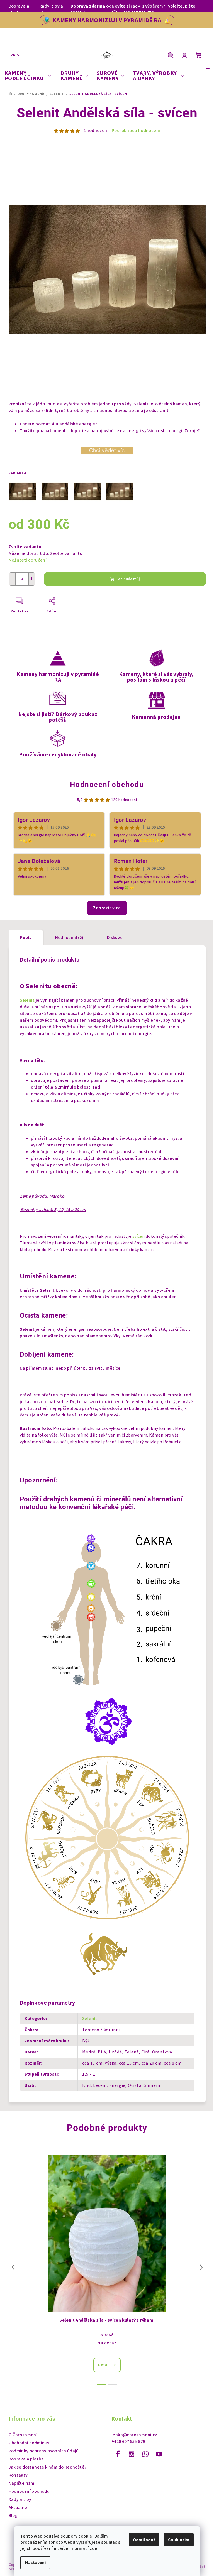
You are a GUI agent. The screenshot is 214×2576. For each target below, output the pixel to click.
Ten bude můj (128, 579)
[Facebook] (118, 2454)
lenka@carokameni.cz (134, 2435)
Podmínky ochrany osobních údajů (44, 2451)
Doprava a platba (19, 9)
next (201, 2267)
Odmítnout (144, 2540)
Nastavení (35, 2563)
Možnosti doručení (28, 560)
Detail (104, 2365)
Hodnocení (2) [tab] (69, 938)
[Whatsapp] (145, 2454)
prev (13, 2267)
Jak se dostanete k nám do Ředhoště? (48, 2467)
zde (93, 2548)
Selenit (28, 1000)
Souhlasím (179, 2540)
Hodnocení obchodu (107, 785)
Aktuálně (18, 2508)
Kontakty (18, 2475)
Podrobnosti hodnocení (136, 131)
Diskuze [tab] (115, 938)
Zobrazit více (107, 908)
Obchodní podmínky (29, 2443)
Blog (13, 2516)
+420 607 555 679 (128, 2442)
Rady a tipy (20, 2499)
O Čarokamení (23, 2435)
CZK (12, 55)
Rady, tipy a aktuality (51, 9)
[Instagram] (132, 2454)
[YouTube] (159, 2454)
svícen (138, 1236)
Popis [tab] (26, 938)
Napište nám (22, 2483)
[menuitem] (28, 76)
